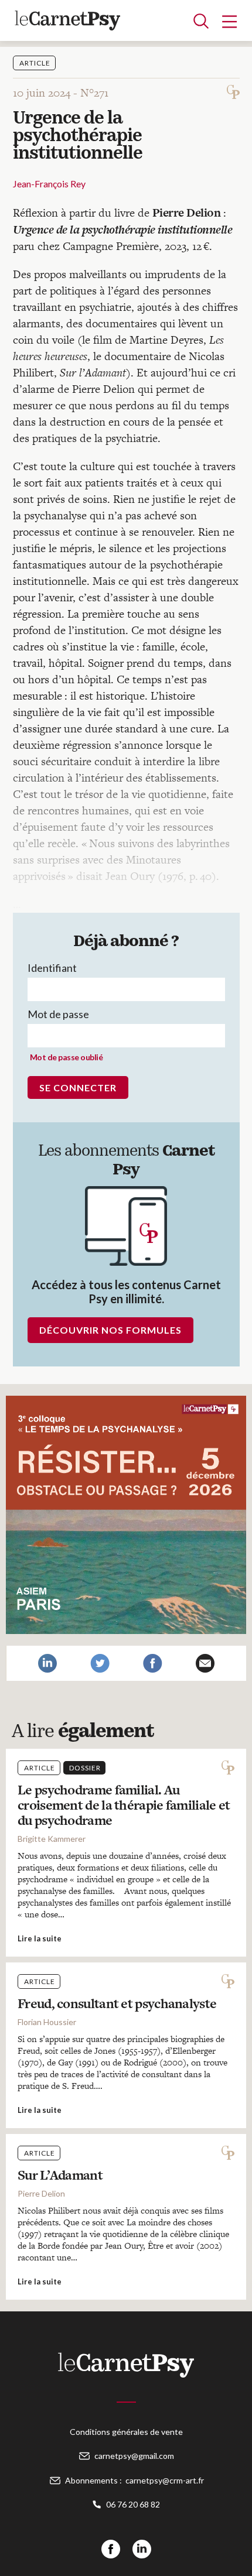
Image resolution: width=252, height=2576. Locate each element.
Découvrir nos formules (110, 1330)
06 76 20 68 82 (133, 2504)
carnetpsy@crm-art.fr (165, 2480)
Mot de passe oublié (67, 1057)
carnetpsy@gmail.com (134, 2456)
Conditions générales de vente (126, 2432)
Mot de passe (58, 1014)
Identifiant (52, 968)
